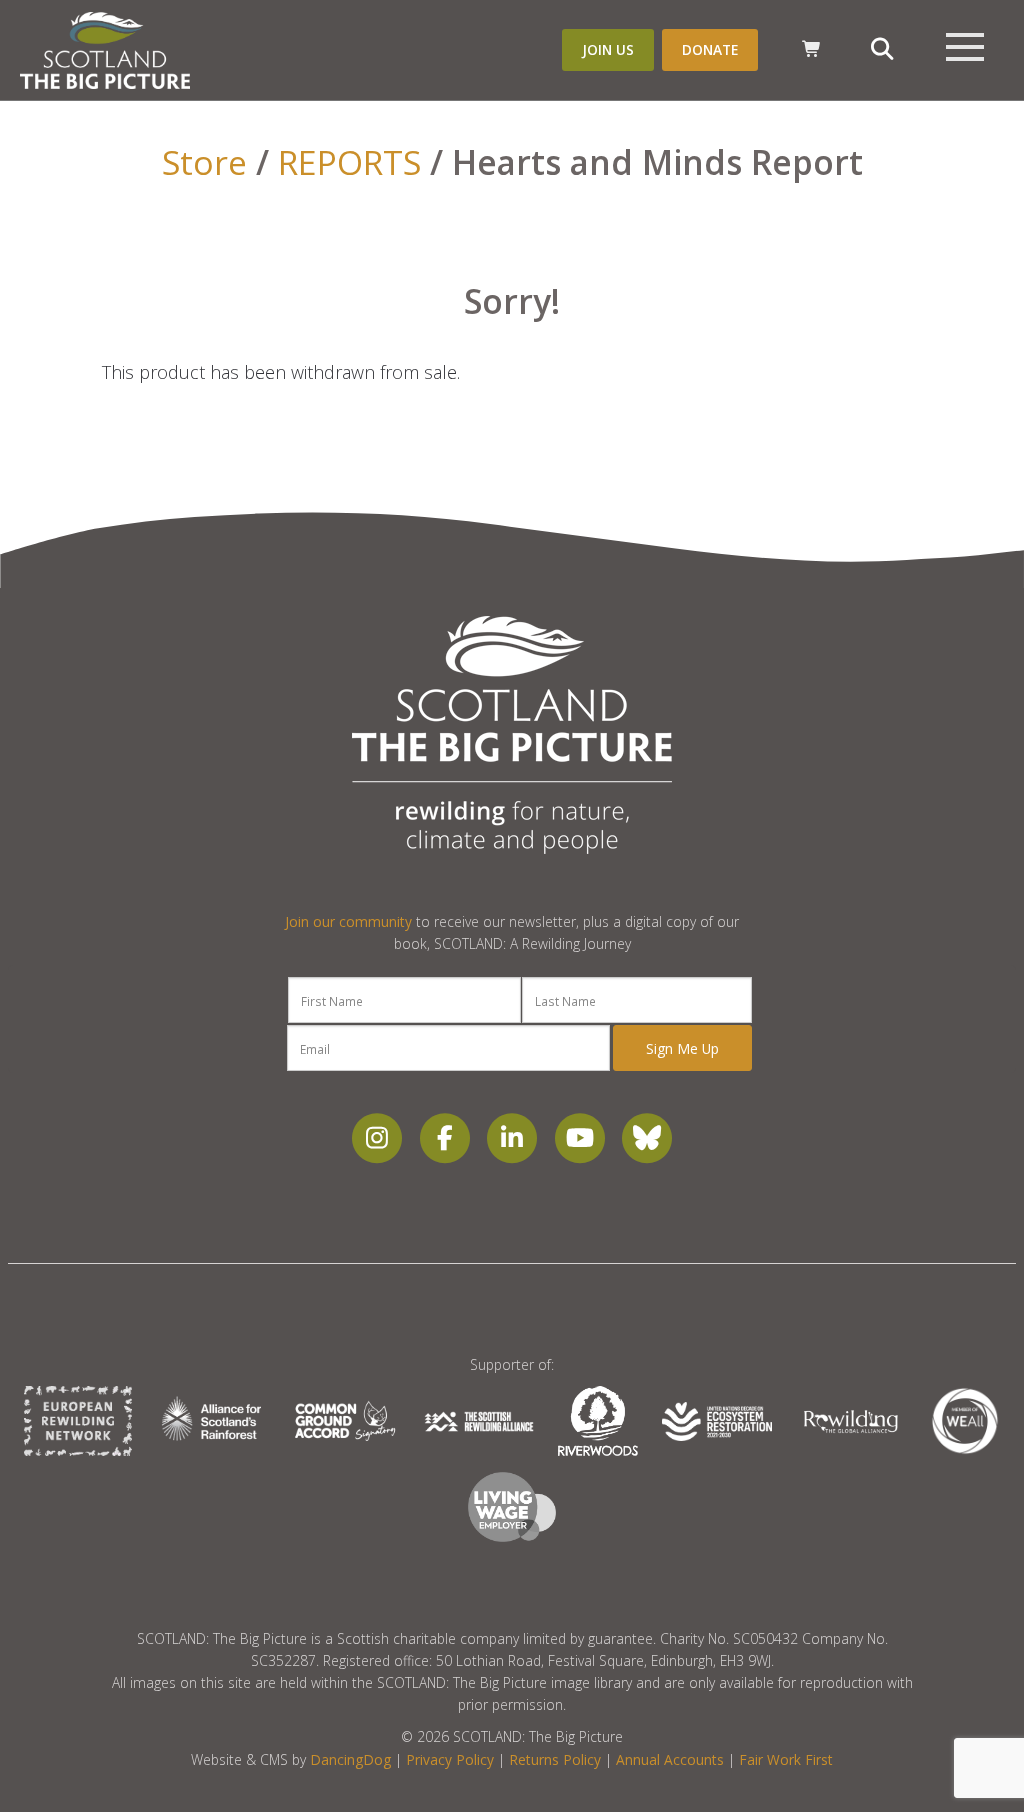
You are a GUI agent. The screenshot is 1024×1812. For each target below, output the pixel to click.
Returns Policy (555, 1759)
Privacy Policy (450, 1759)
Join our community (348, 921)
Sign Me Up (682, 1048)
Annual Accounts (670, 1759)
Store (204, 162)
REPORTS (349, 162)
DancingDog (350, 1759)
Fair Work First (786, 1759)
